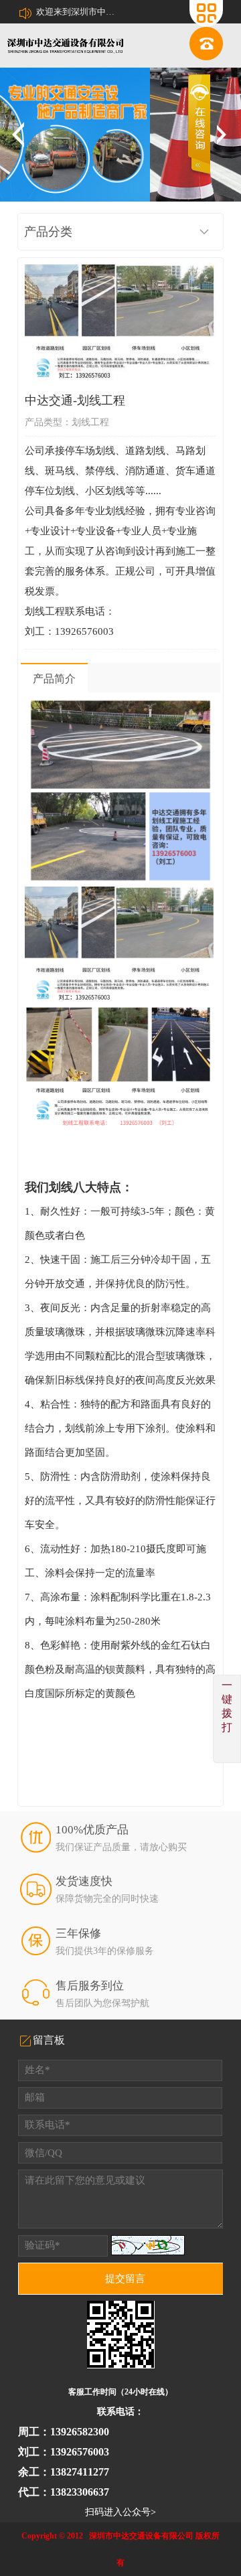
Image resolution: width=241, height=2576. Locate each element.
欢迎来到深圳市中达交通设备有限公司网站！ (76, 12)
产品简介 (54, 679)
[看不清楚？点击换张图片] (148, 2245)
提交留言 (125, 2279)
